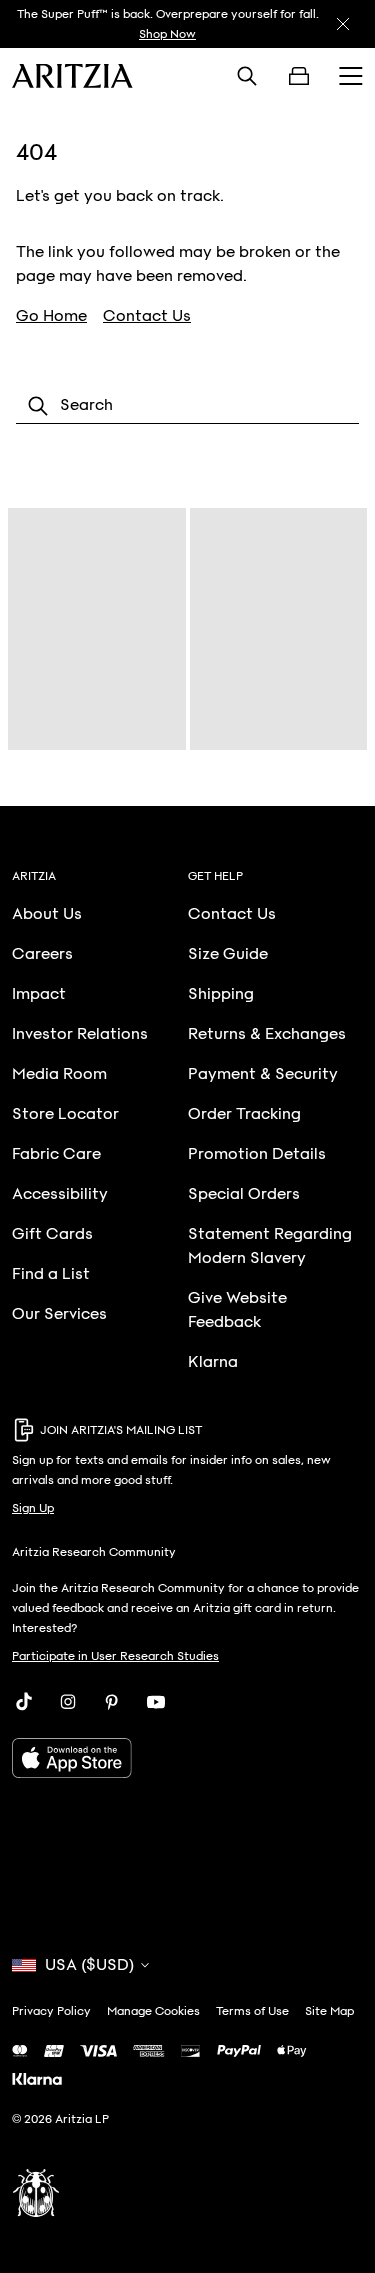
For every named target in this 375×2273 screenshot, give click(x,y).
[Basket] (299, 76)
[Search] (247, 76)
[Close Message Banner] (343, 24)
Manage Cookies (153, 2011)
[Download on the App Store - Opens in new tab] (187, 1758)
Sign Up (33, 1508)
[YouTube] (156, 1702)
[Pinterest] (112, 1702)
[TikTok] (24, 1702)
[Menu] (351, 76)
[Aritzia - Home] (72, 76)
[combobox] (187, 406)
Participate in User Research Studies (115, 1656)
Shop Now (167, 34)
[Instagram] (68, 1702)
